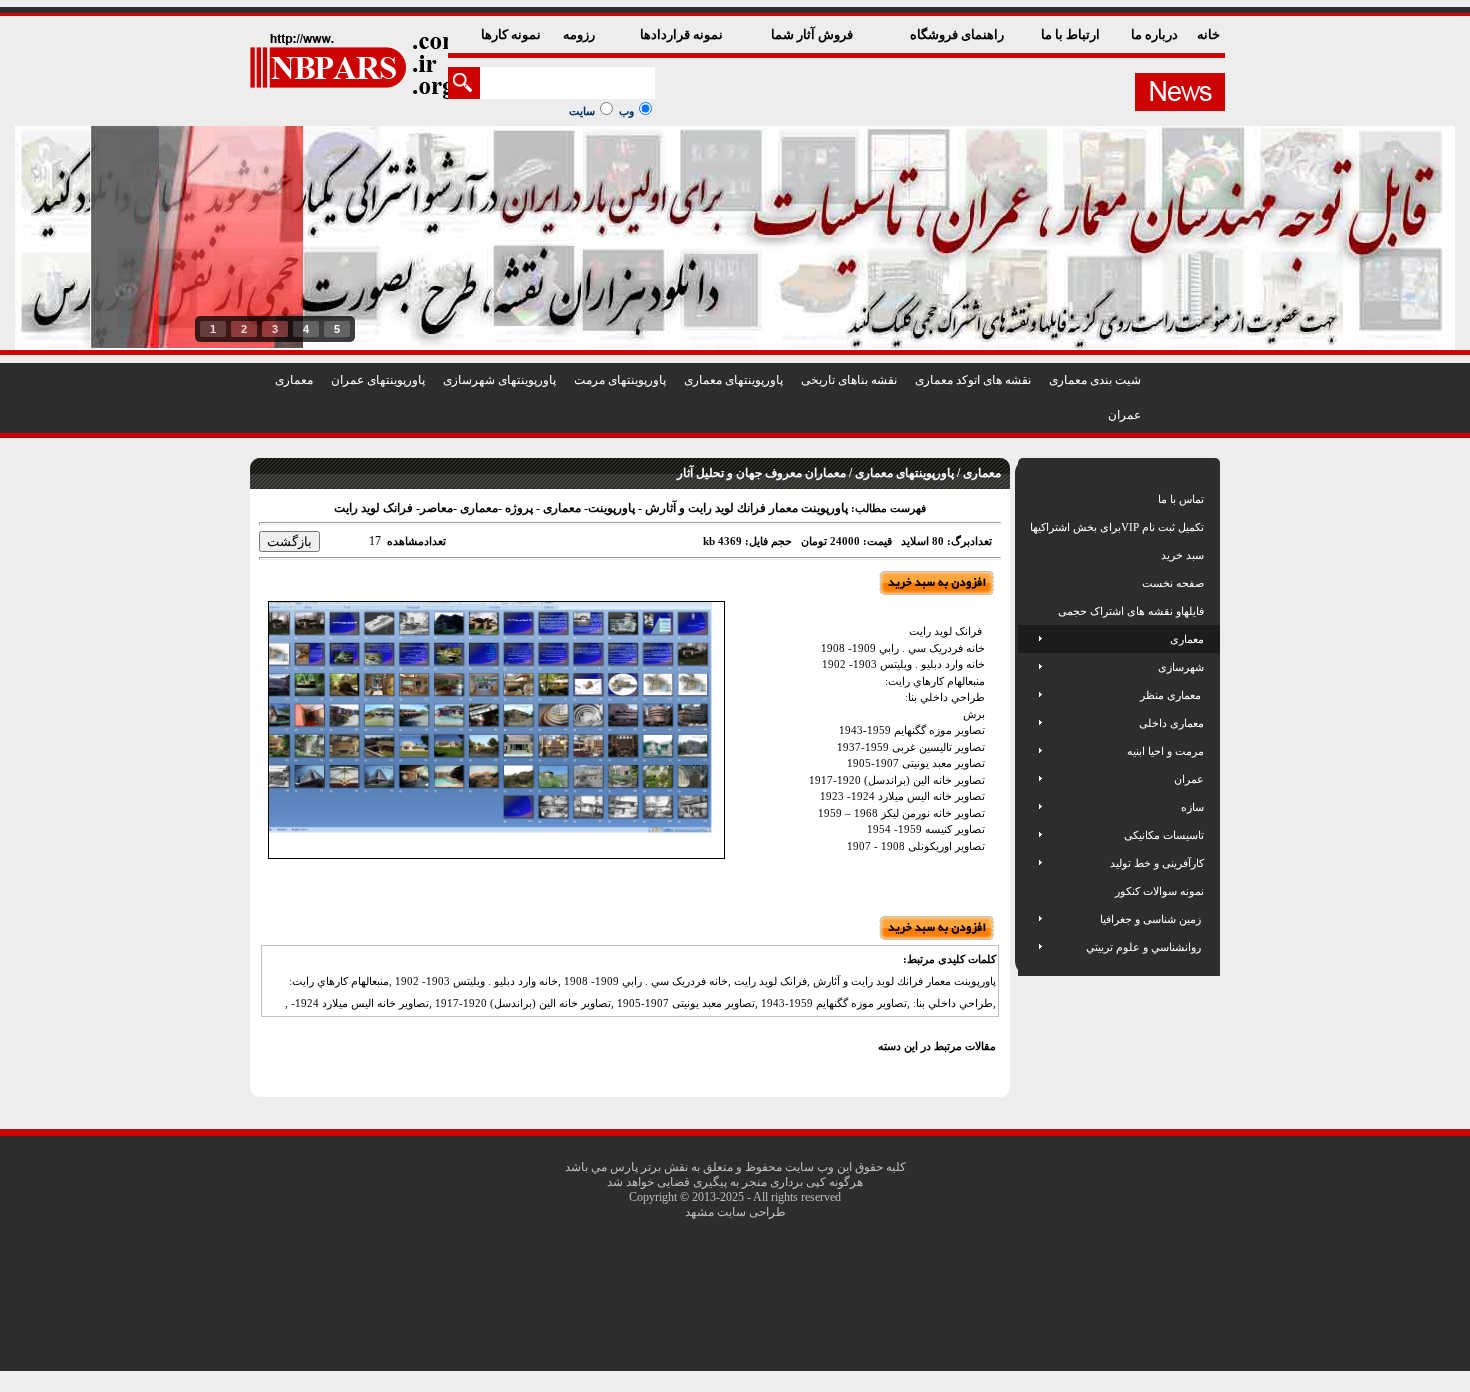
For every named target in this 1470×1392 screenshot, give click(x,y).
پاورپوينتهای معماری (733, 380)
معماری (294, 380)
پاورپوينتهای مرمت (620, 380)
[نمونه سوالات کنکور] (1031, 891)
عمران (1124, 415)
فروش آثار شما (813, 34)
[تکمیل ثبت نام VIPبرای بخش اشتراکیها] (1028, 527)
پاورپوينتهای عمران (378, 380)
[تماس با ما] (1031, 499)
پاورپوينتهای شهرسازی (499, 380)
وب (626, 111)
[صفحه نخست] (1031, 583)
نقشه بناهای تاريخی (849, 380)
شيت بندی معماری (1095, 380)
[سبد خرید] (1031, 555)
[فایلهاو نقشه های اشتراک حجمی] (1031, 611)
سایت (582, 111)
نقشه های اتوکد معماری (973, 380)
